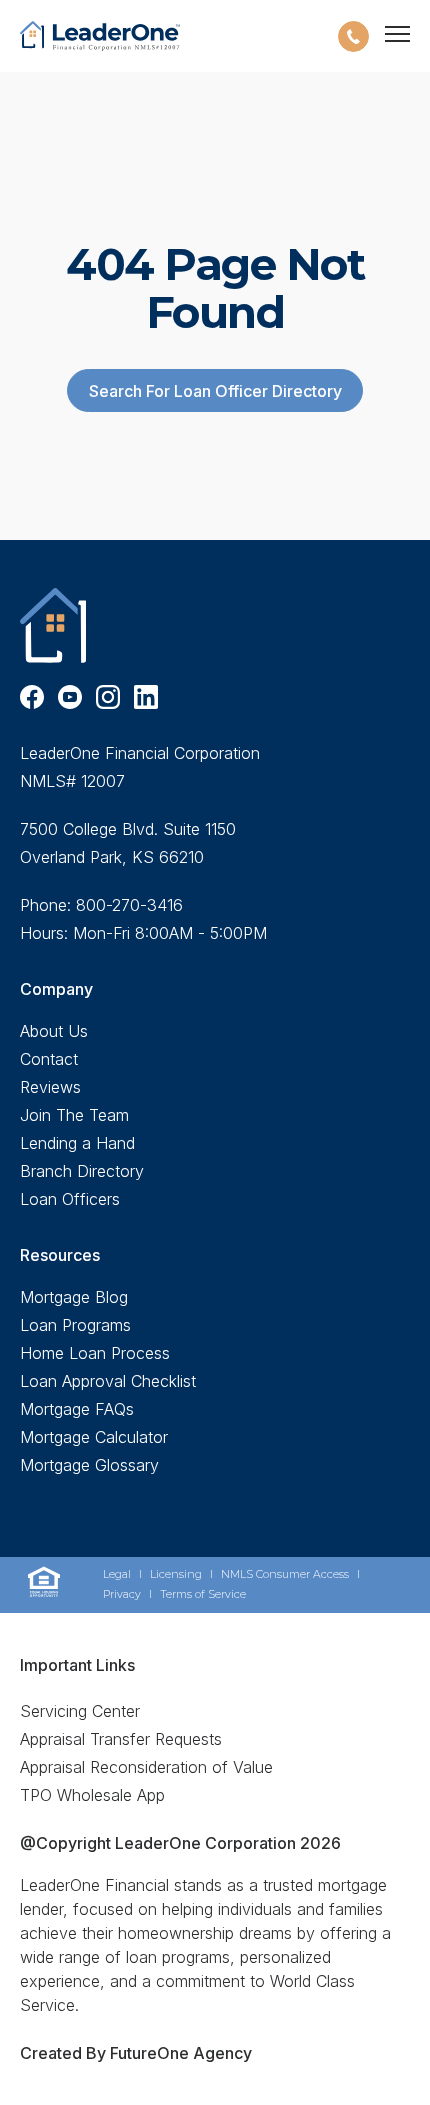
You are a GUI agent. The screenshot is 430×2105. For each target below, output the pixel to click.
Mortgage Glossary (89, 1465)
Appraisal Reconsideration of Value (146, 1767)
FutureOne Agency (179, 2053)
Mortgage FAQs (77, 1409)
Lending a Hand (77, 1143)
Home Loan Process (95, 1353)
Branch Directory (82, 1171)
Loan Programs (75, 1325)
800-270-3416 (129, 905)
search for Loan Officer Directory (215, 391)
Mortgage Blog (74, 1297)
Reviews (50, 1087)
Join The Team (74, 1115)
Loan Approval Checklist (108, 1381)
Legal (117, 1574)
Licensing (176, 1574)
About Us (54, 1031)
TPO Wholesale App (92, 1795)
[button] (353, 36)
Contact (49, 1059)
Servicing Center (80, 1711)
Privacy (122, 1594)
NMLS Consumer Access (285, 1574)
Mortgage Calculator (94, 1437)
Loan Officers (70, 1199)
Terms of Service (203, 1594)
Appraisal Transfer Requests (121, 1739)
